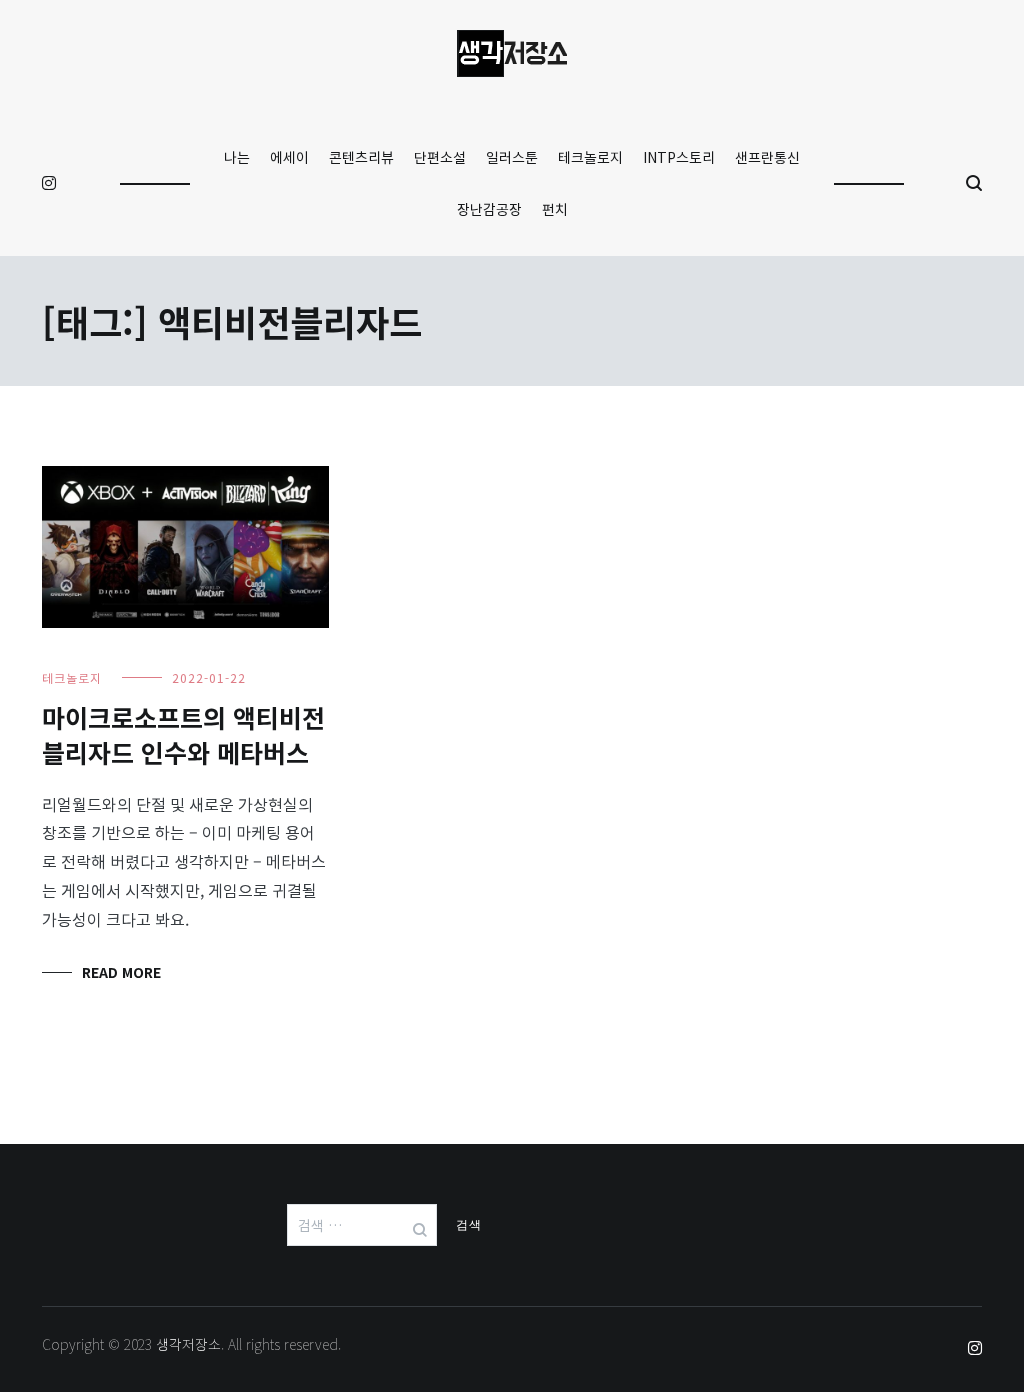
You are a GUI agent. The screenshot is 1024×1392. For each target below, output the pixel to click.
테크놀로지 (590, 157)
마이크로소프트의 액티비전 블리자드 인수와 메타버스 (183, 734)
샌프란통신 (767, 157)
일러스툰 (512, 157)
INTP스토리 (679, 157)
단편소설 (440, 157)
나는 (237, 157)
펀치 (555, 209)
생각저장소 (188, 1344)
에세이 (289, 157)
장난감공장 (489, 209)
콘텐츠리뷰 (361, 157)
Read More (121, 972)
